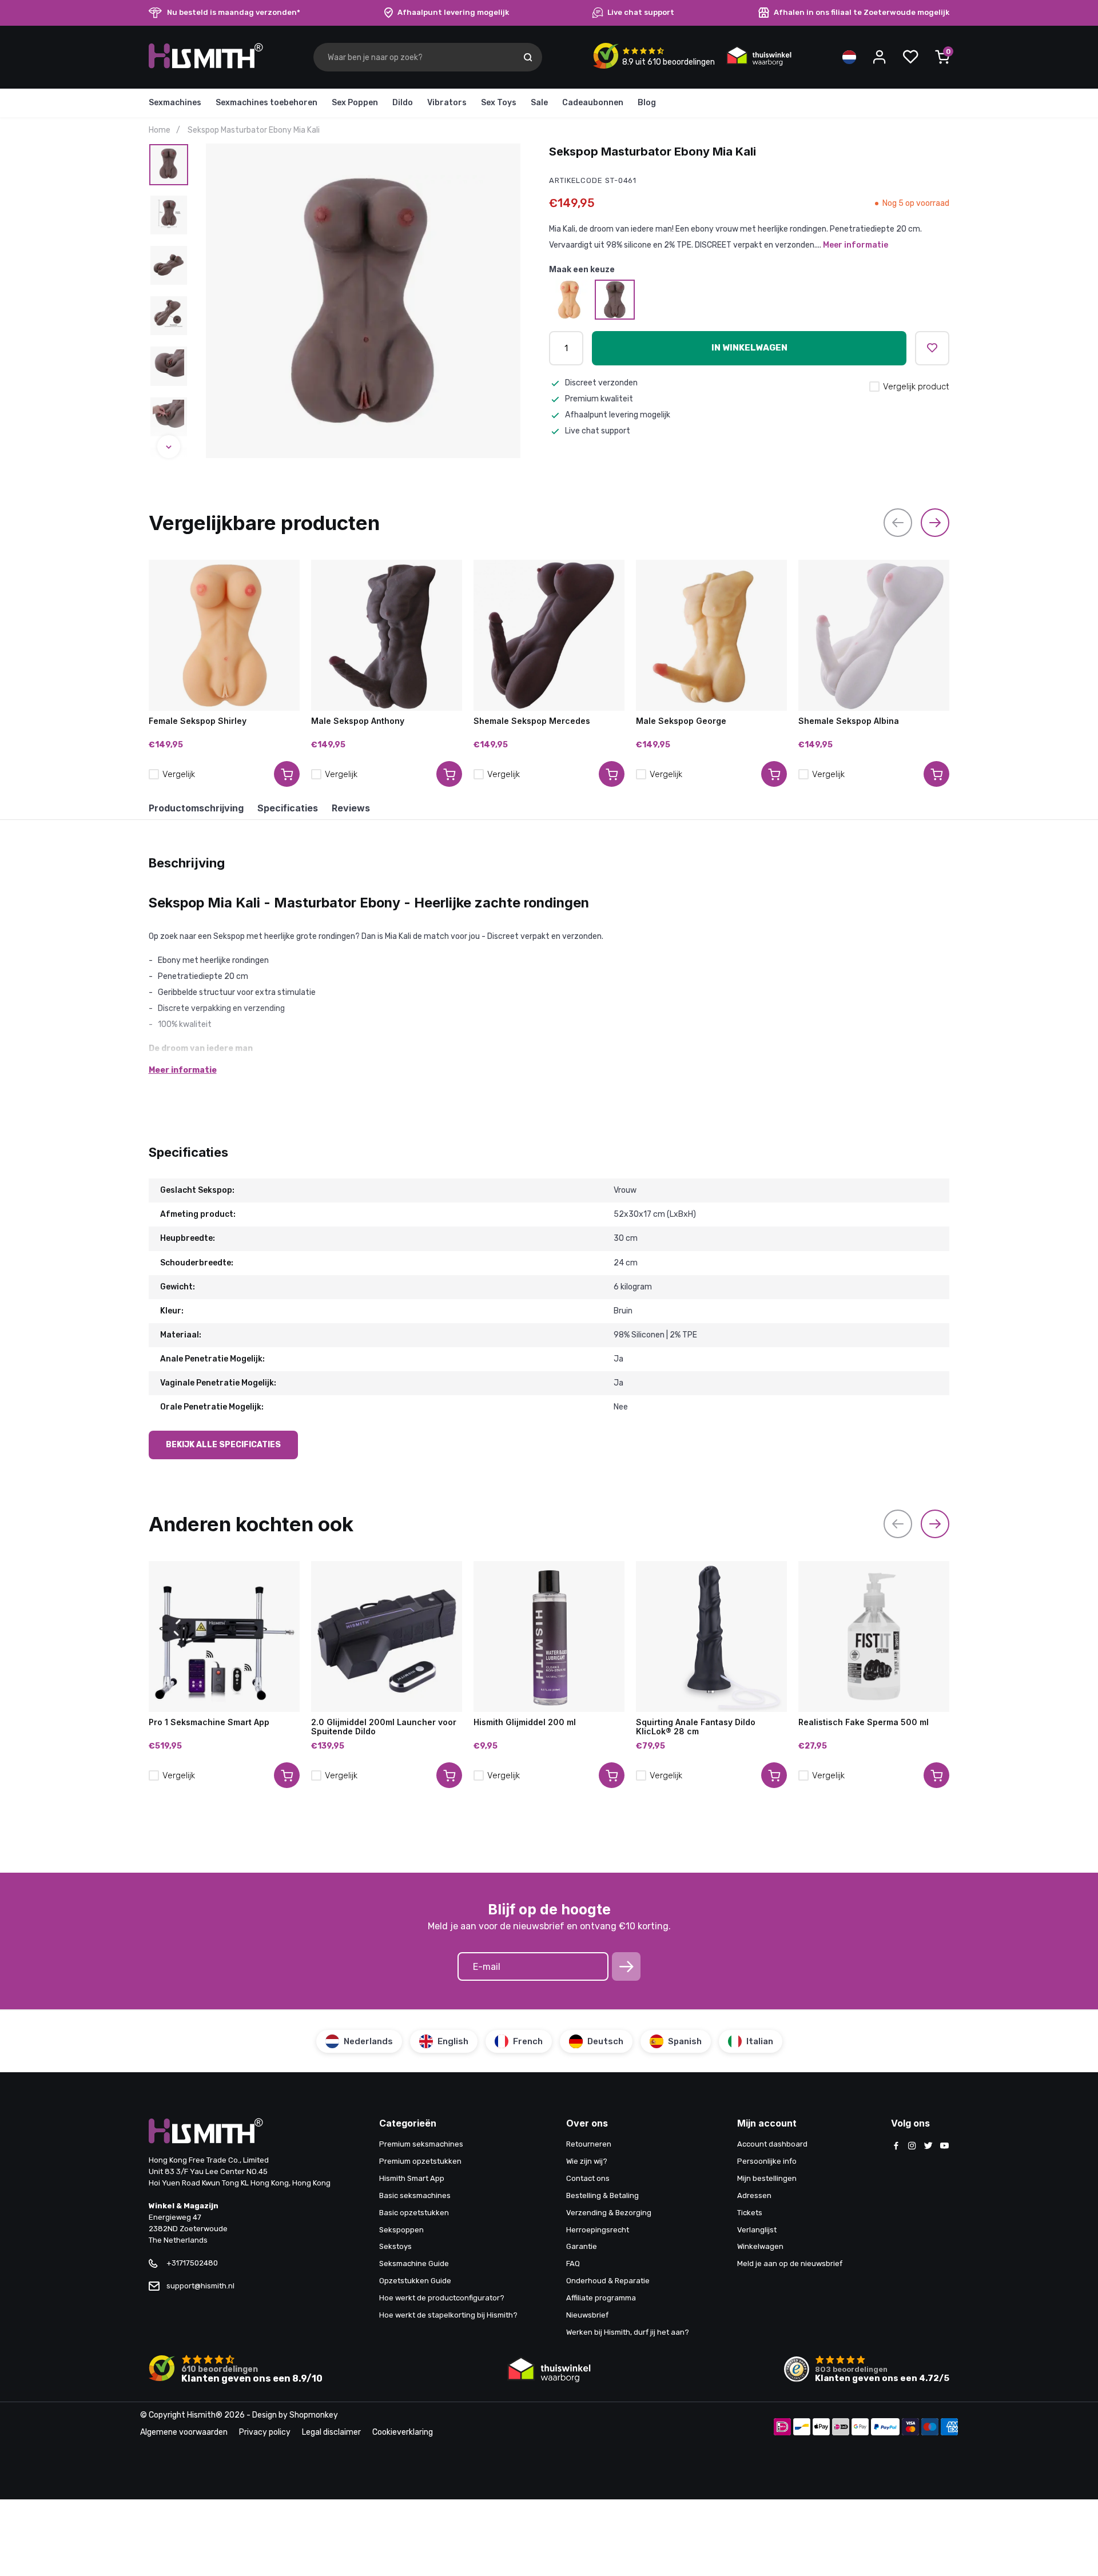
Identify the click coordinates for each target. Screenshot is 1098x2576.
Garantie (582, 2246)
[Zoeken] (528, 57)
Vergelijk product (916, 387)
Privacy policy (265, 2432)
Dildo (403, 103)
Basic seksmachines (415, 2195)
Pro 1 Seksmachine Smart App (209, 1722)
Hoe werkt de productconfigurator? (442, 2298)
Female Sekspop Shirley (198, 721)
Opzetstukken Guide (415, 2281)
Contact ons (588, 2178)
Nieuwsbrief (587, 2315)
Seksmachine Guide (414, 2264)
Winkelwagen (760, 2246)
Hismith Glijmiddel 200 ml (525, 1722)
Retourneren (589, 2144)
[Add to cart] (287, 774)
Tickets (750, 2213)
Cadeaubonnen (593, 103)
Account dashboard (772, 2144)
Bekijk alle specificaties (223, 1445)
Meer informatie (856, 245)
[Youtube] (944, 2147)
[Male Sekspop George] (711, 635)
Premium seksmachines (421, 2144)
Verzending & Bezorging (609, 2213)
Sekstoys (395, 2246)
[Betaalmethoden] (782, 2428)
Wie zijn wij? (587, 2161)
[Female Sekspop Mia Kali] (615, 300)
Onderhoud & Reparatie (608, 2281)
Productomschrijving (196, 808)
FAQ (573, 2264)
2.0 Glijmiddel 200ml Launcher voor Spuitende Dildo (384, 1727)
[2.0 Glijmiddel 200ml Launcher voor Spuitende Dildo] (387, 1637)
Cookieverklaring (403, 2432)
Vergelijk (179, 774)
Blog (647, 103)
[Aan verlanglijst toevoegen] (932, 348)
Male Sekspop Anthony (358, 721)
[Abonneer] (626, 1966)
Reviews (351, 808)
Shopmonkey (314, 2415)
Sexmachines (175, 103)
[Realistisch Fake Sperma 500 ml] (874, 1637)
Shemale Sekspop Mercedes (532, 721)
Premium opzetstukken (420, 2161)
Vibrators (447, 103)
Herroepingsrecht (598, 2230)
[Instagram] (912, 2147)
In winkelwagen (749, 348)
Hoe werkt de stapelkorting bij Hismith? (448, 2315)
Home (160, 130)
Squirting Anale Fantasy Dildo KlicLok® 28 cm (696, 1727)
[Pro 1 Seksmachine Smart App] (224, 1637)
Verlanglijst (757, 2230)
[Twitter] (928, 2147)
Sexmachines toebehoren (266, 103)
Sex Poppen (355, 103)
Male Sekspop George (681, 721)
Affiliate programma (601, 2298)
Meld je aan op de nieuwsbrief (790, 2264)
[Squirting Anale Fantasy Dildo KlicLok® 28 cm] (711, 1637)
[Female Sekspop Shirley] (569, 300)
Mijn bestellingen (767, 2178)
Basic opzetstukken (414, 2213)
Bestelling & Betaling (602, 2195)
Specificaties (288, 808)
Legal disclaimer (331, 2432)
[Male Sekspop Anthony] (387, 635)
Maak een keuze (582, 269)
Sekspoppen (401, 2230)
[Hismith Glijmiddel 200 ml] (549, 1637)
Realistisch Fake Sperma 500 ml (864, 1722)
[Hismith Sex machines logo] (206, 66)
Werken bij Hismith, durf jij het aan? (628, 2332)
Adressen (754, 2195)
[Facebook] (896, 2147)
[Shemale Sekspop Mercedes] (549, 635)
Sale (539, 103)
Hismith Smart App (412, 2178)
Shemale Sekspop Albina (849, 721)
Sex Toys (499, 103)
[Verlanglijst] (910, 57)
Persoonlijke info (767, 2161)
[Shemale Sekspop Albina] (874, 635)
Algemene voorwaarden (184, 2432)
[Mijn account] (880, 57)
